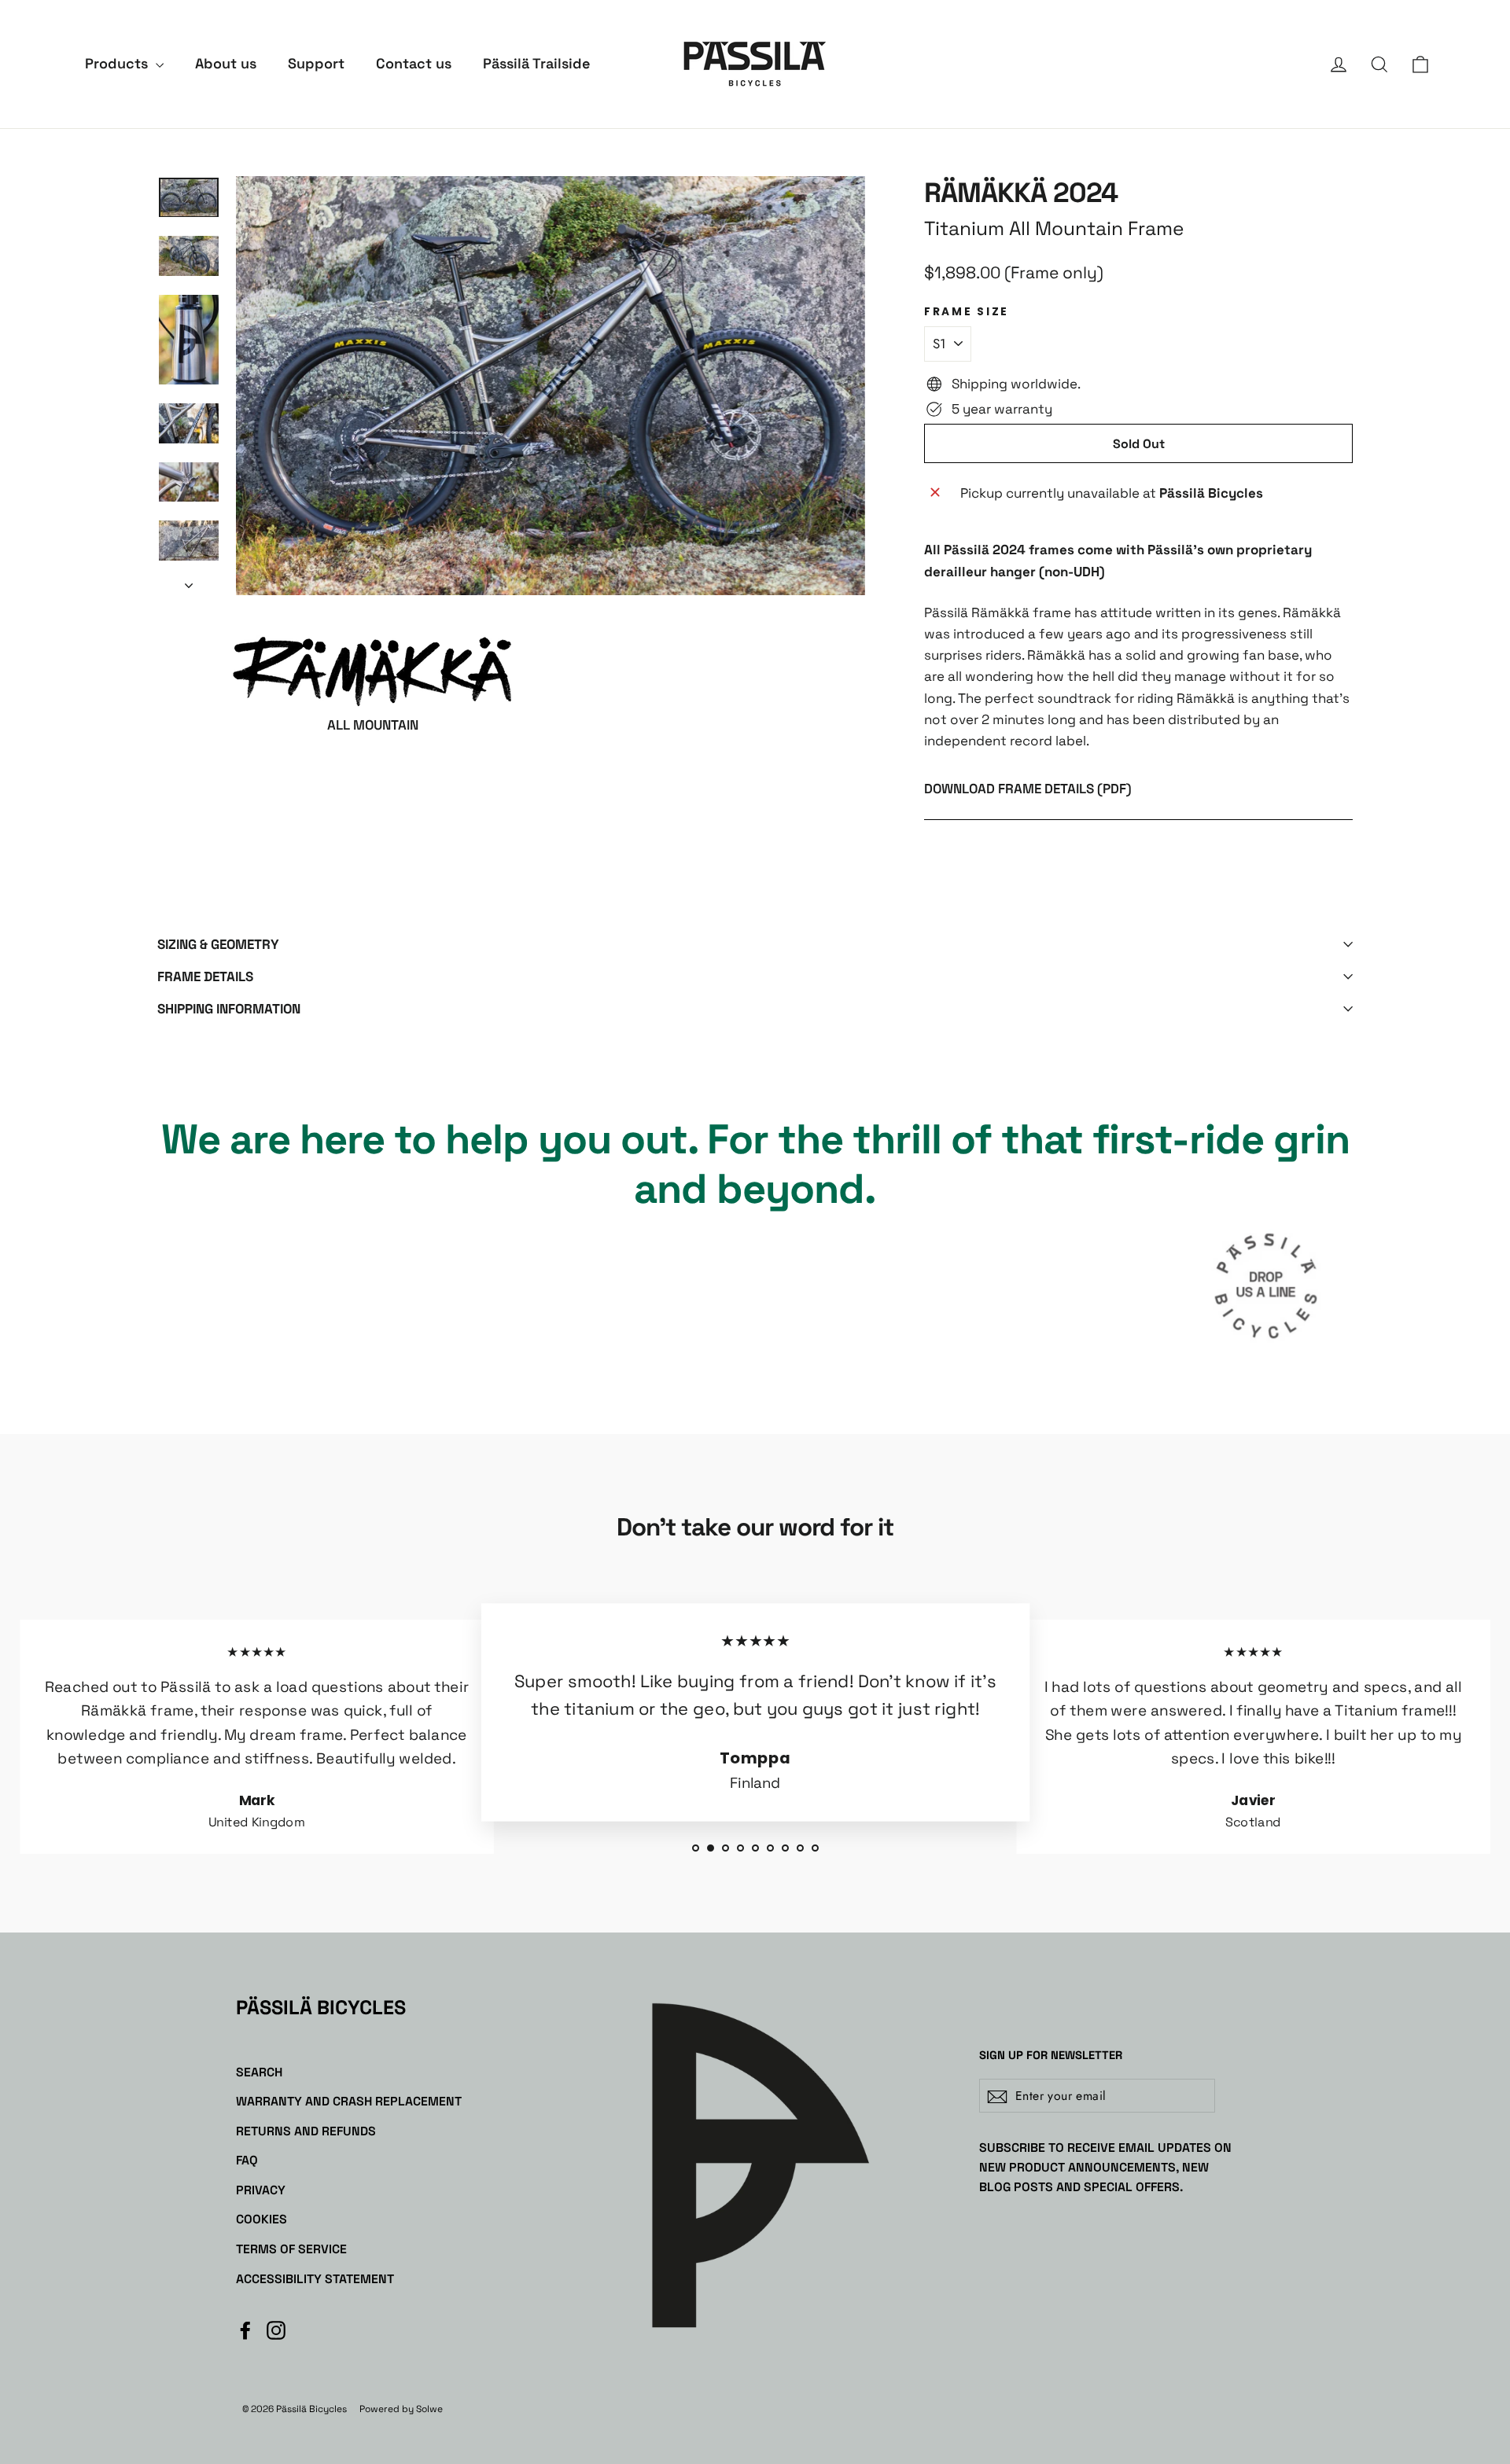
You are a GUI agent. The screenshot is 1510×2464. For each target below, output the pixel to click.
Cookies (261, 2219)
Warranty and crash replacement (349, 2101)
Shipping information (229, 1009)
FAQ (247, 2160)
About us (226, 63)
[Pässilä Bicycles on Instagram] (276, 2329)
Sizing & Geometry (218, 944)
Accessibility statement (315, 2279)
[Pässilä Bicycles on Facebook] (245, 2329)
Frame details (205, 976)
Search (259, 2072)
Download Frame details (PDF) (1028, 789)
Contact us (414, 63)
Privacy (261, 2190)
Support (316, 63)
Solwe (429, 2409)
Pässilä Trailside (536, 63)
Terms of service (291, 2249)
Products (118, 63)
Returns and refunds (306, 2131)
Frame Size (967, 312)
